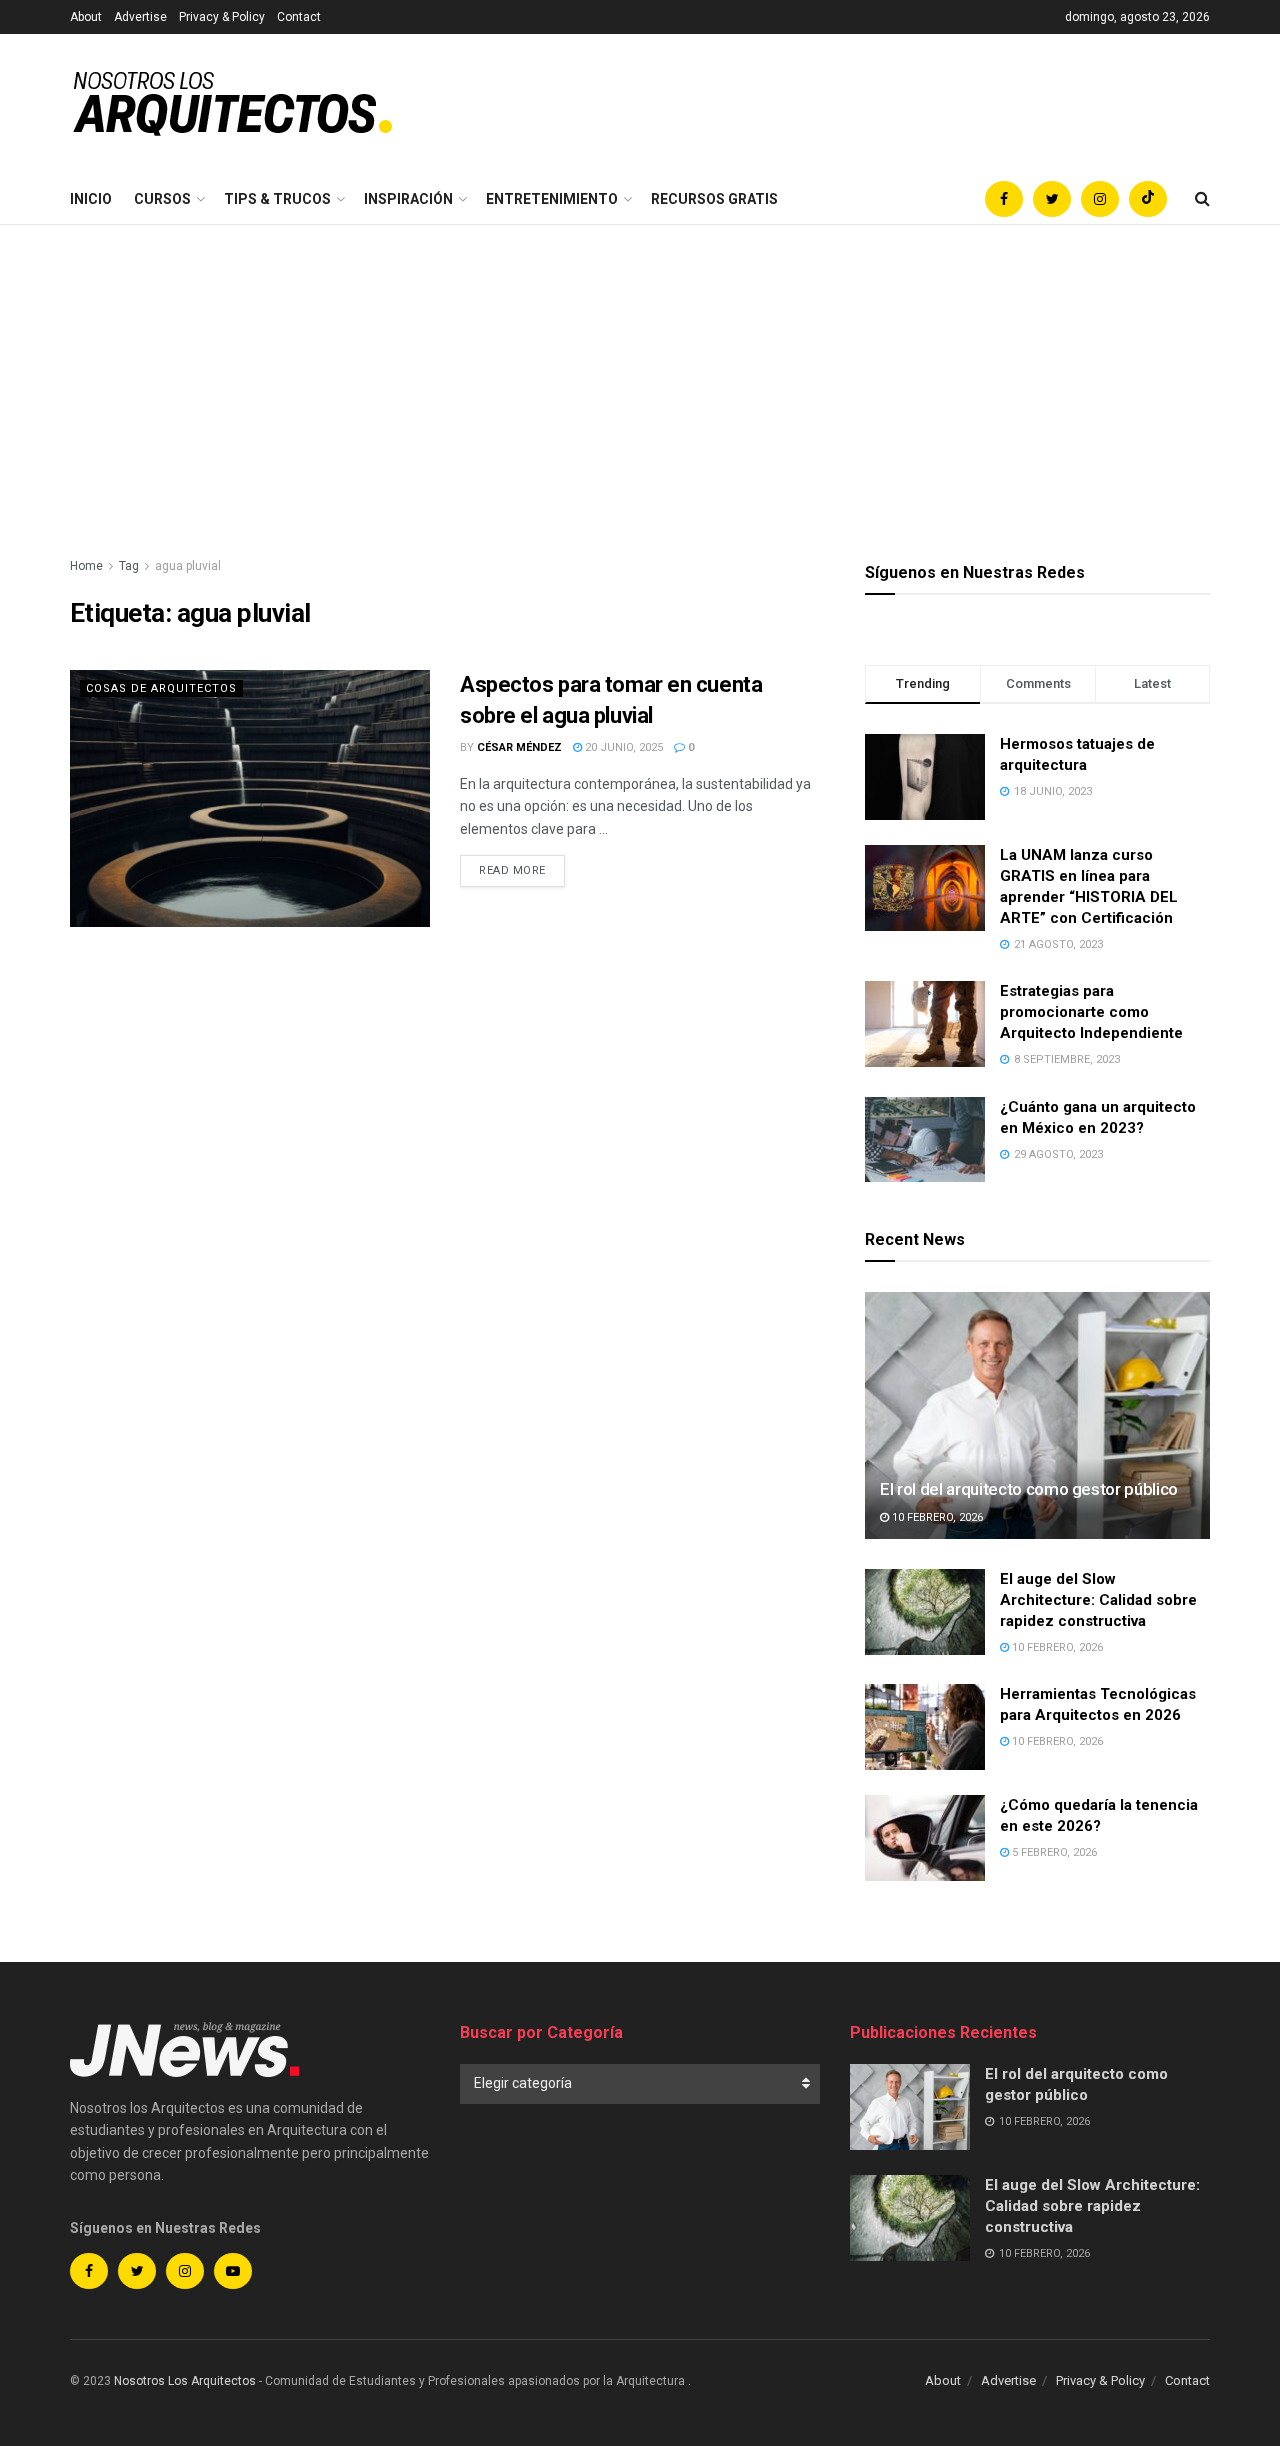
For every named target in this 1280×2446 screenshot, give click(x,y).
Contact (299, 17)
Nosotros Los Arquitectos (185, 2381)
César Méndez (519, 747)
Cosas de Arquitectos (161, 688)
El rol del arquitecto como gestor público (1029, 1489)
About (86, 17)
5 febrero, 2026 (1053, 1852)
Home (86, 566)
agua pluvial (188, 566)
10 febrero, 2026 (936, 1517)
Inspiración (408, 199)
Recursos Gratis (714, 199)
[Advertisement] (640, 375)
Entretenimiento (552, 199)
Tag (129, 566)
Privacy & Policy (222, 17)
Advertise (140, 17)
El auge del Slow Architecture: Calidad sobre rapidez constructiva (1098, 1600)
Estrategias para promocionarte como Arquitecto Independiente (1091, 1012)
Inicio (91, 199)
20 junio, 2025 (622, 747)
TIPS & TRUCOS (277, 199)
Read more (512, 870)
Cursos (162, 199)
